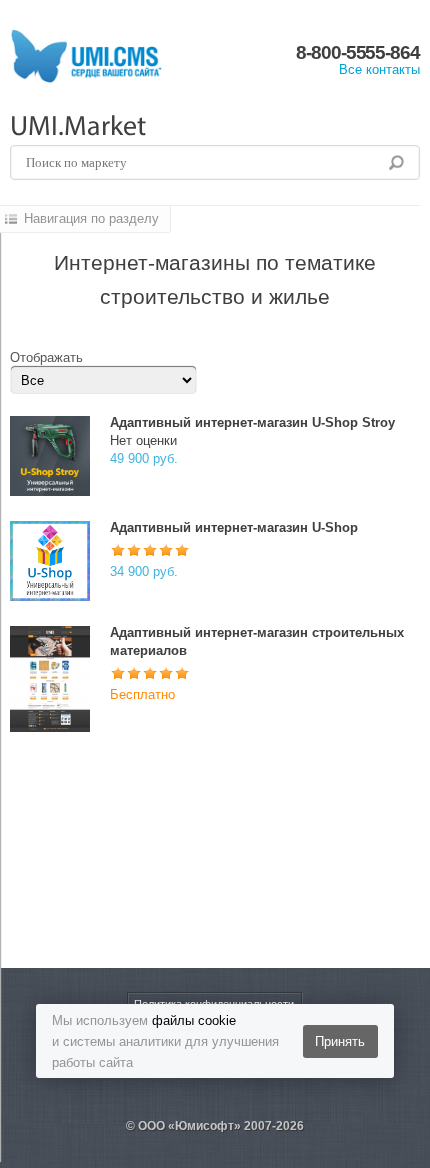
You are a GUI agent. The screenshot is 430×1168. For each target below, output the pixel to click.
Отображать (46, 357)
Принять (340, 1041)
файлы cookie (194, 1020)
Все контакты (379, 69)
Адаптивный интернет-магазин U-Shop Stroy (252, 422)
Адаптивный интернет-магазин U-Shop (234, 527)
